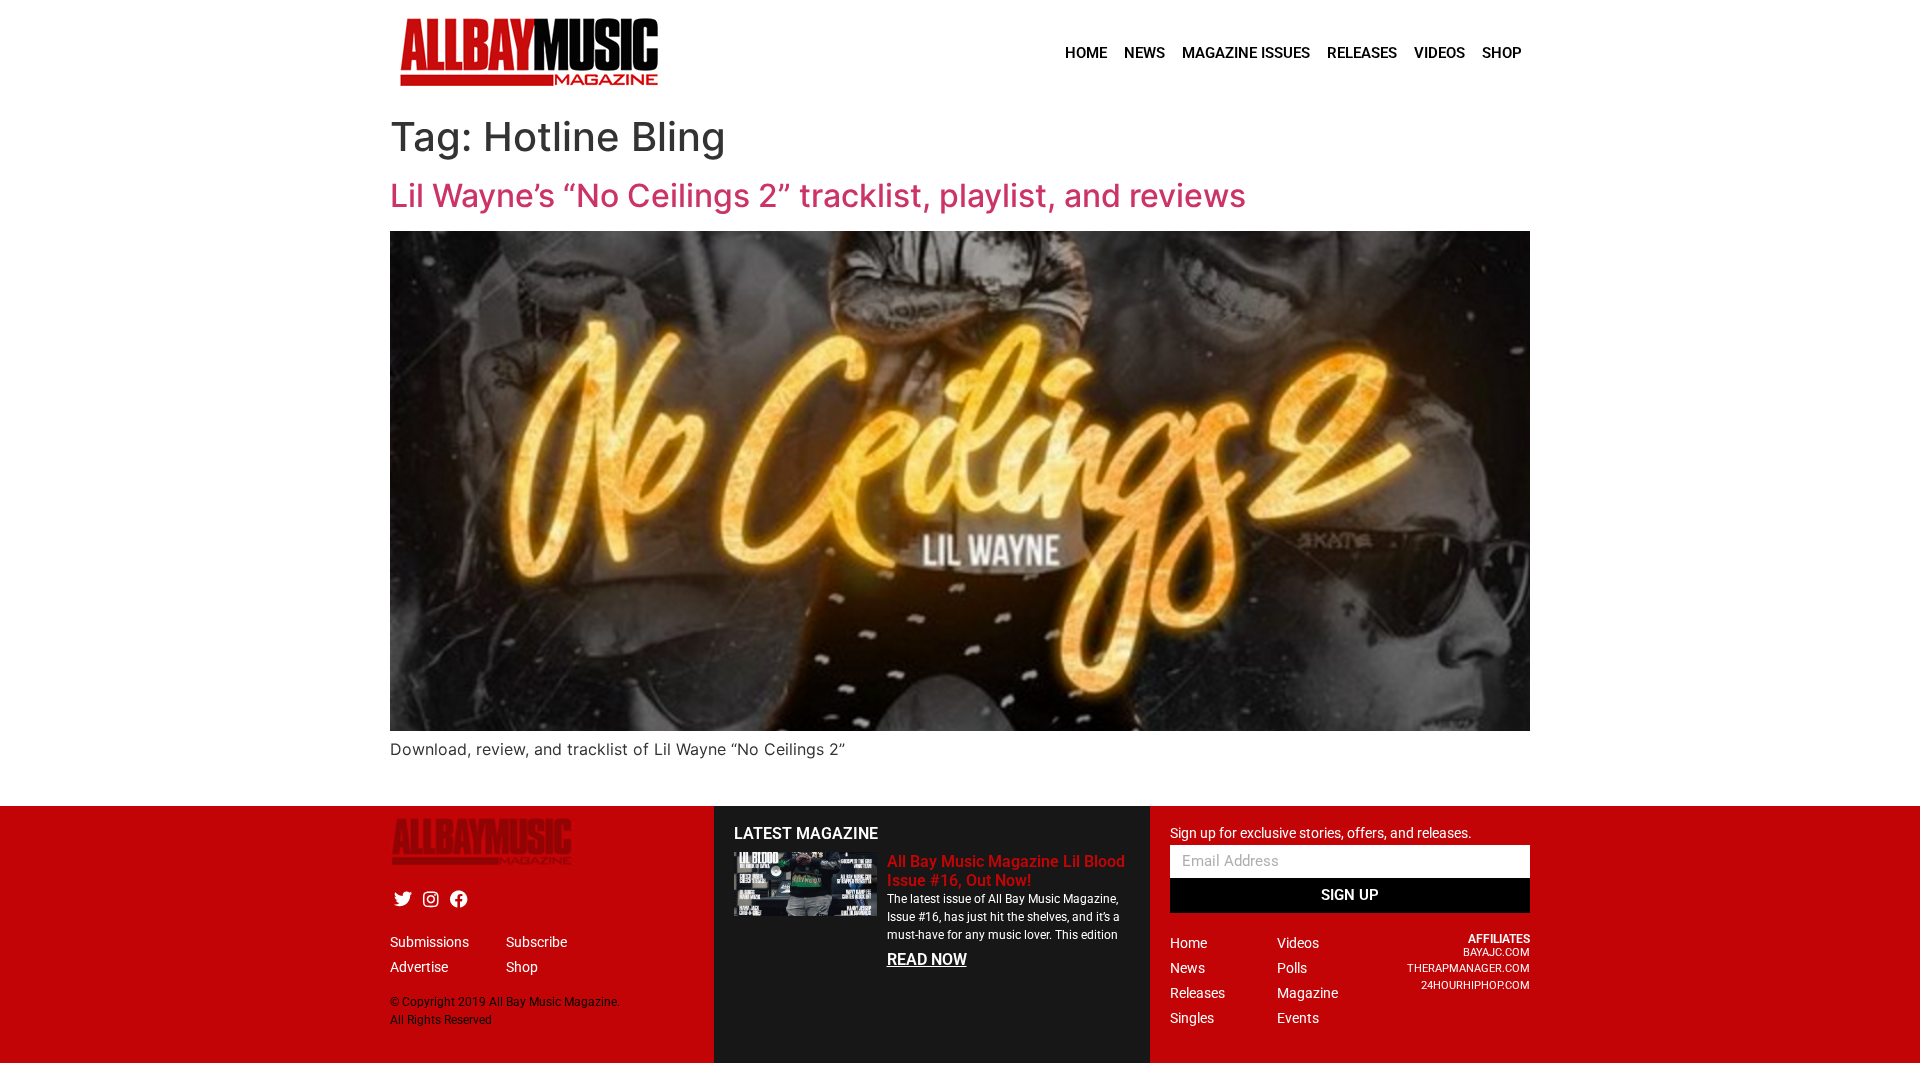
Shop (1502, 53)
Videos (1439, 53)
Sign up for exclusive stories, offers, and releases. (1321, 833)
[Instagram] (430, 899)
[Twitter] (402, 899)
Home (1086, 53)
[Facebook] (458, 899)
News (1144, 53)
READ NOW (927, 959)
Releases (1362, 53)
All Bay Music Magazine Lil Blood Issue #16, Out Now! (1006, 871)
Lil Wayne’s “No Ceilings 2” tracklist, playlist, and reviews (818, 195)
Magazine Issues (1246, 53)
